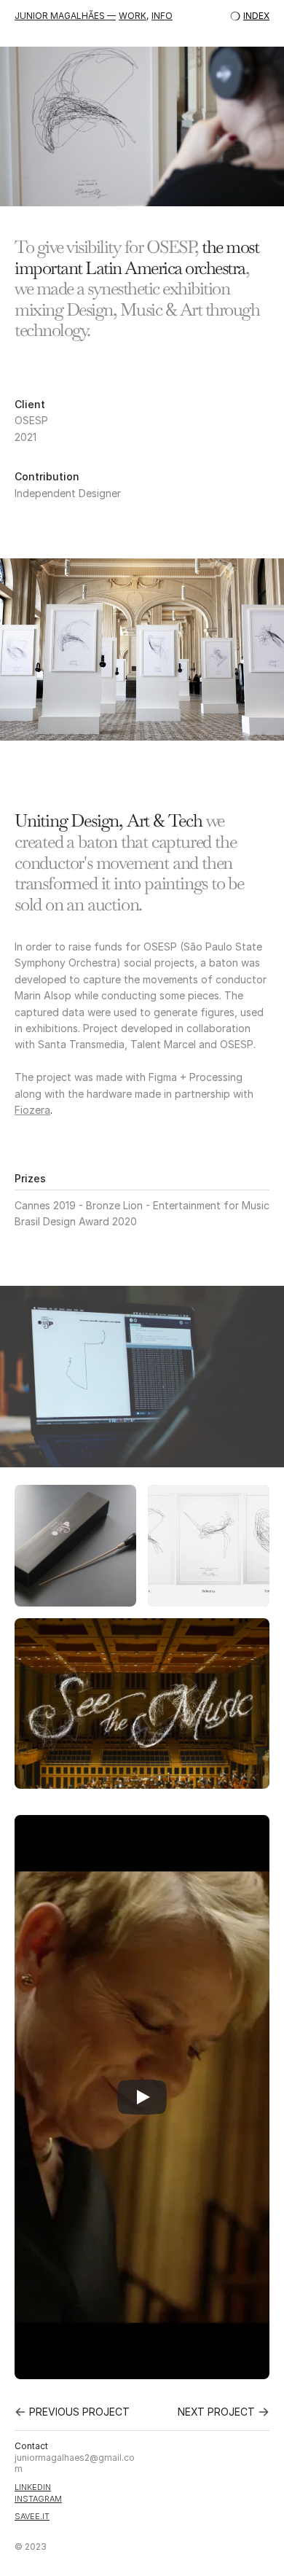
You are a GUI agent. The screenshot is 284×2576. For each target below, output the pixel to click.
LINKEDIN (33, 2487)
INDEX (256, 16)
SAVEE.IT (32, 2516)
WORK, (134, 16)
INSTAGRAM (38, 2499)
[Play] (142, 2097)
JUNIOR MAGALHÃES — (65, 16)
